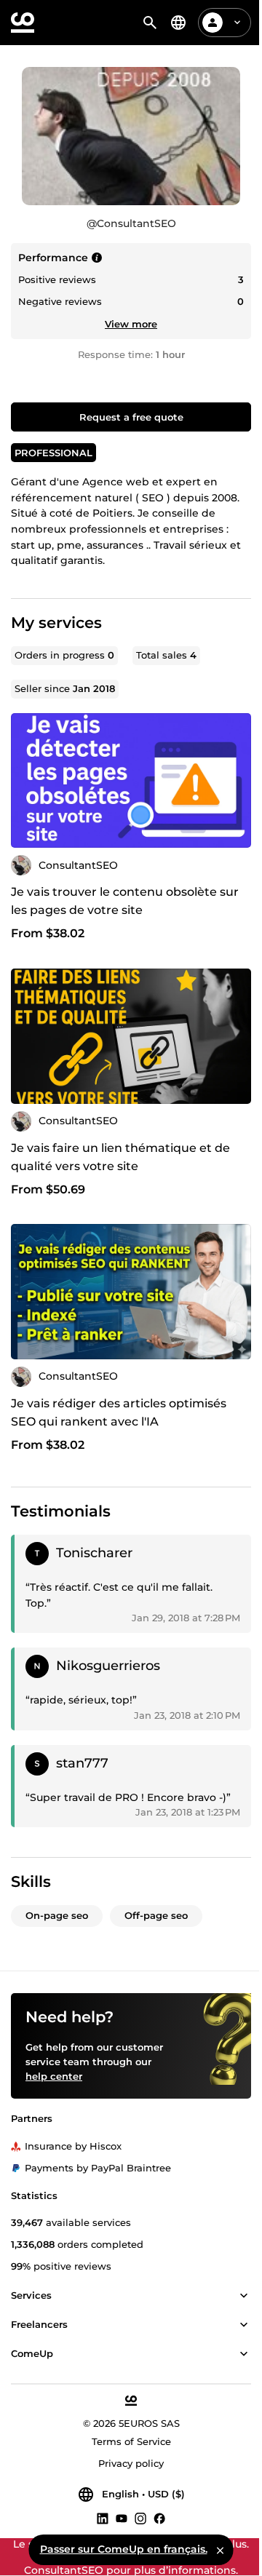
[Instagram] (140, 2518)
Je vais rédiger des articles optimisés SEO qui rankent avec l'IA (119, 1412)
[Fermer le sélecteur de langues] (221, 2550)
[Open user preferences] (237, 23)
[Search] (150, 23)
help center (54, 2076)
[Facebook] (159, 2518)
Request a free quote (131, 417)
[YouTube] (122, 2518)
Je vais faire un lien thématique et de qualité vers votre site (120, 1157)
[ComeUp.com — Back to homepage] (23, 23)
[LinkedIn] (103, 2518)
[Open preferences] (178, 23)
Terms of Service (131, 2441)
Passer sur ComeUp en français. (124, 2549)
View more (131, 324)
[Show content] (244, 2296)
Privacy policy (131, 2463)
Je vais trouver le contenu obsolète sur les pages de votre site (125, 901)
